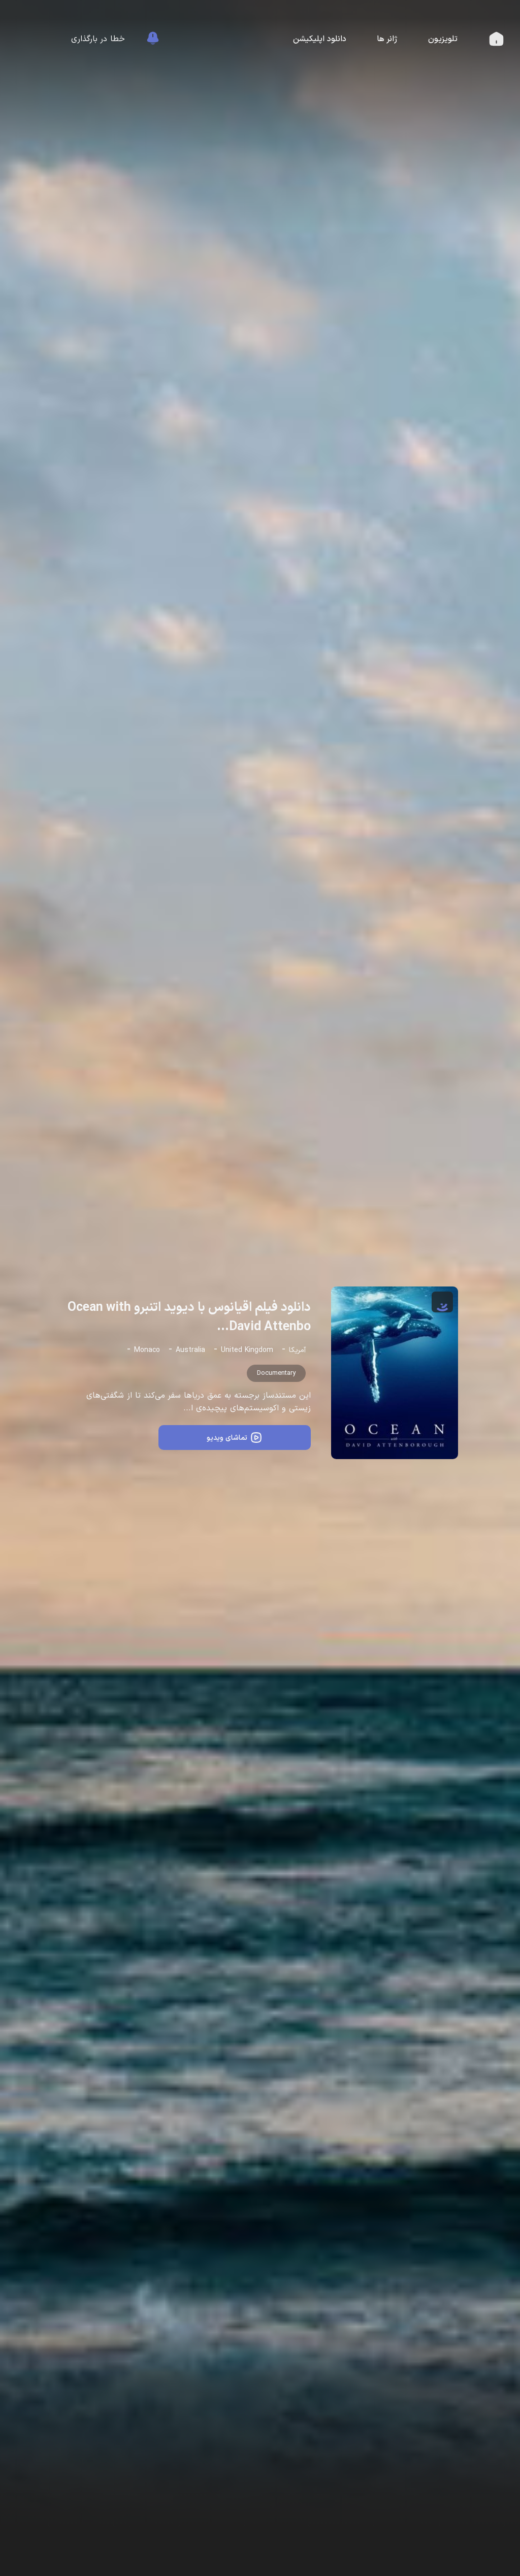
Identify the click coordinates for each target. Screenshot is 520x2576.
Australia (190, 1350)
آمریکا (297, 1350)
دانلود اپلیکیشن (320, 39)
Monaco (147, 1350)
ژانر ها (387, 39)
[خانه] (496, 42)
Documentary (276, 1373)
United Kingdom (247, 1350)
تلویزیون (443, 39)
